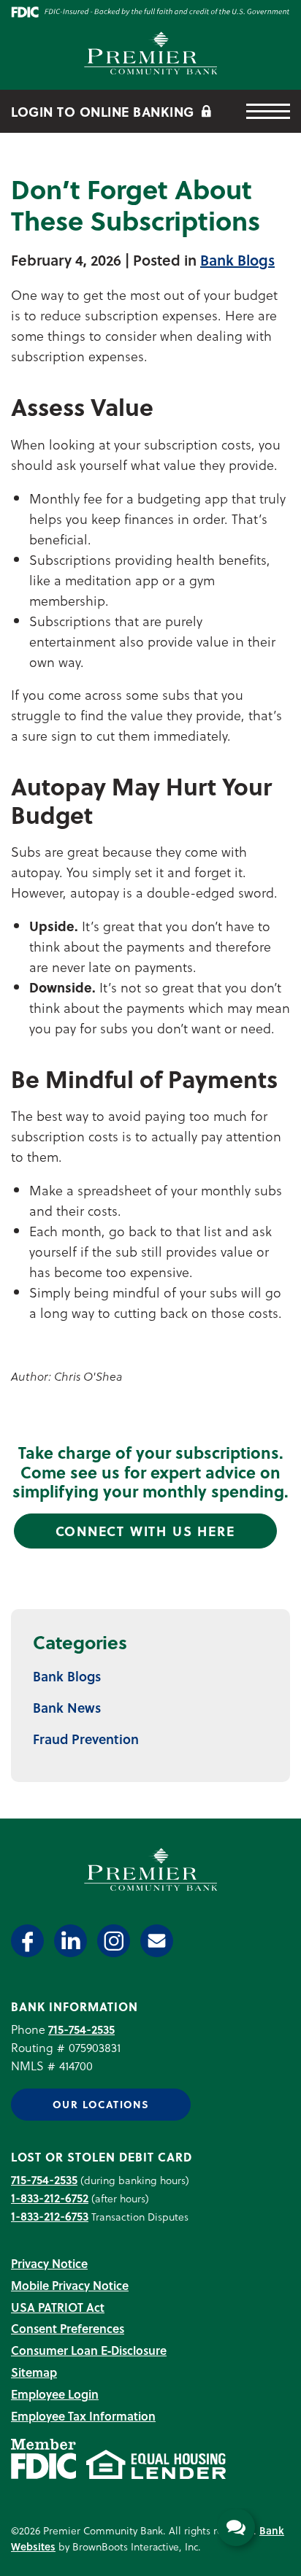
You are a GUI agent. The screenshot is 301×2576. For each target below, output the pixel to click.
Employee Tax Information (83, 2416)
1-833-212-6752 (50, 2198)
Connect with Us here (145, 1531)
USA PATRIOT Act (58, 2307)
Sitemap (34, 2372)
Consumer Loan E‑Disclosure (89, 2350)
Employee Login (55, 2394)
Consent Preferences (68, 2328)
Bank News (67, 1707)
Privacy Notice (49, 2263)
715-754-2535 (81, 2029)
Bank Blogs (237, 260)
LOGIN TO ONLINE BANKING (104, 111)
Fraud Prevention (86, 1739)
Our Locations (101, 2104)
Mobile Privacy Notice (70, 2285)
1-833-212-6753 (50, 2216)
